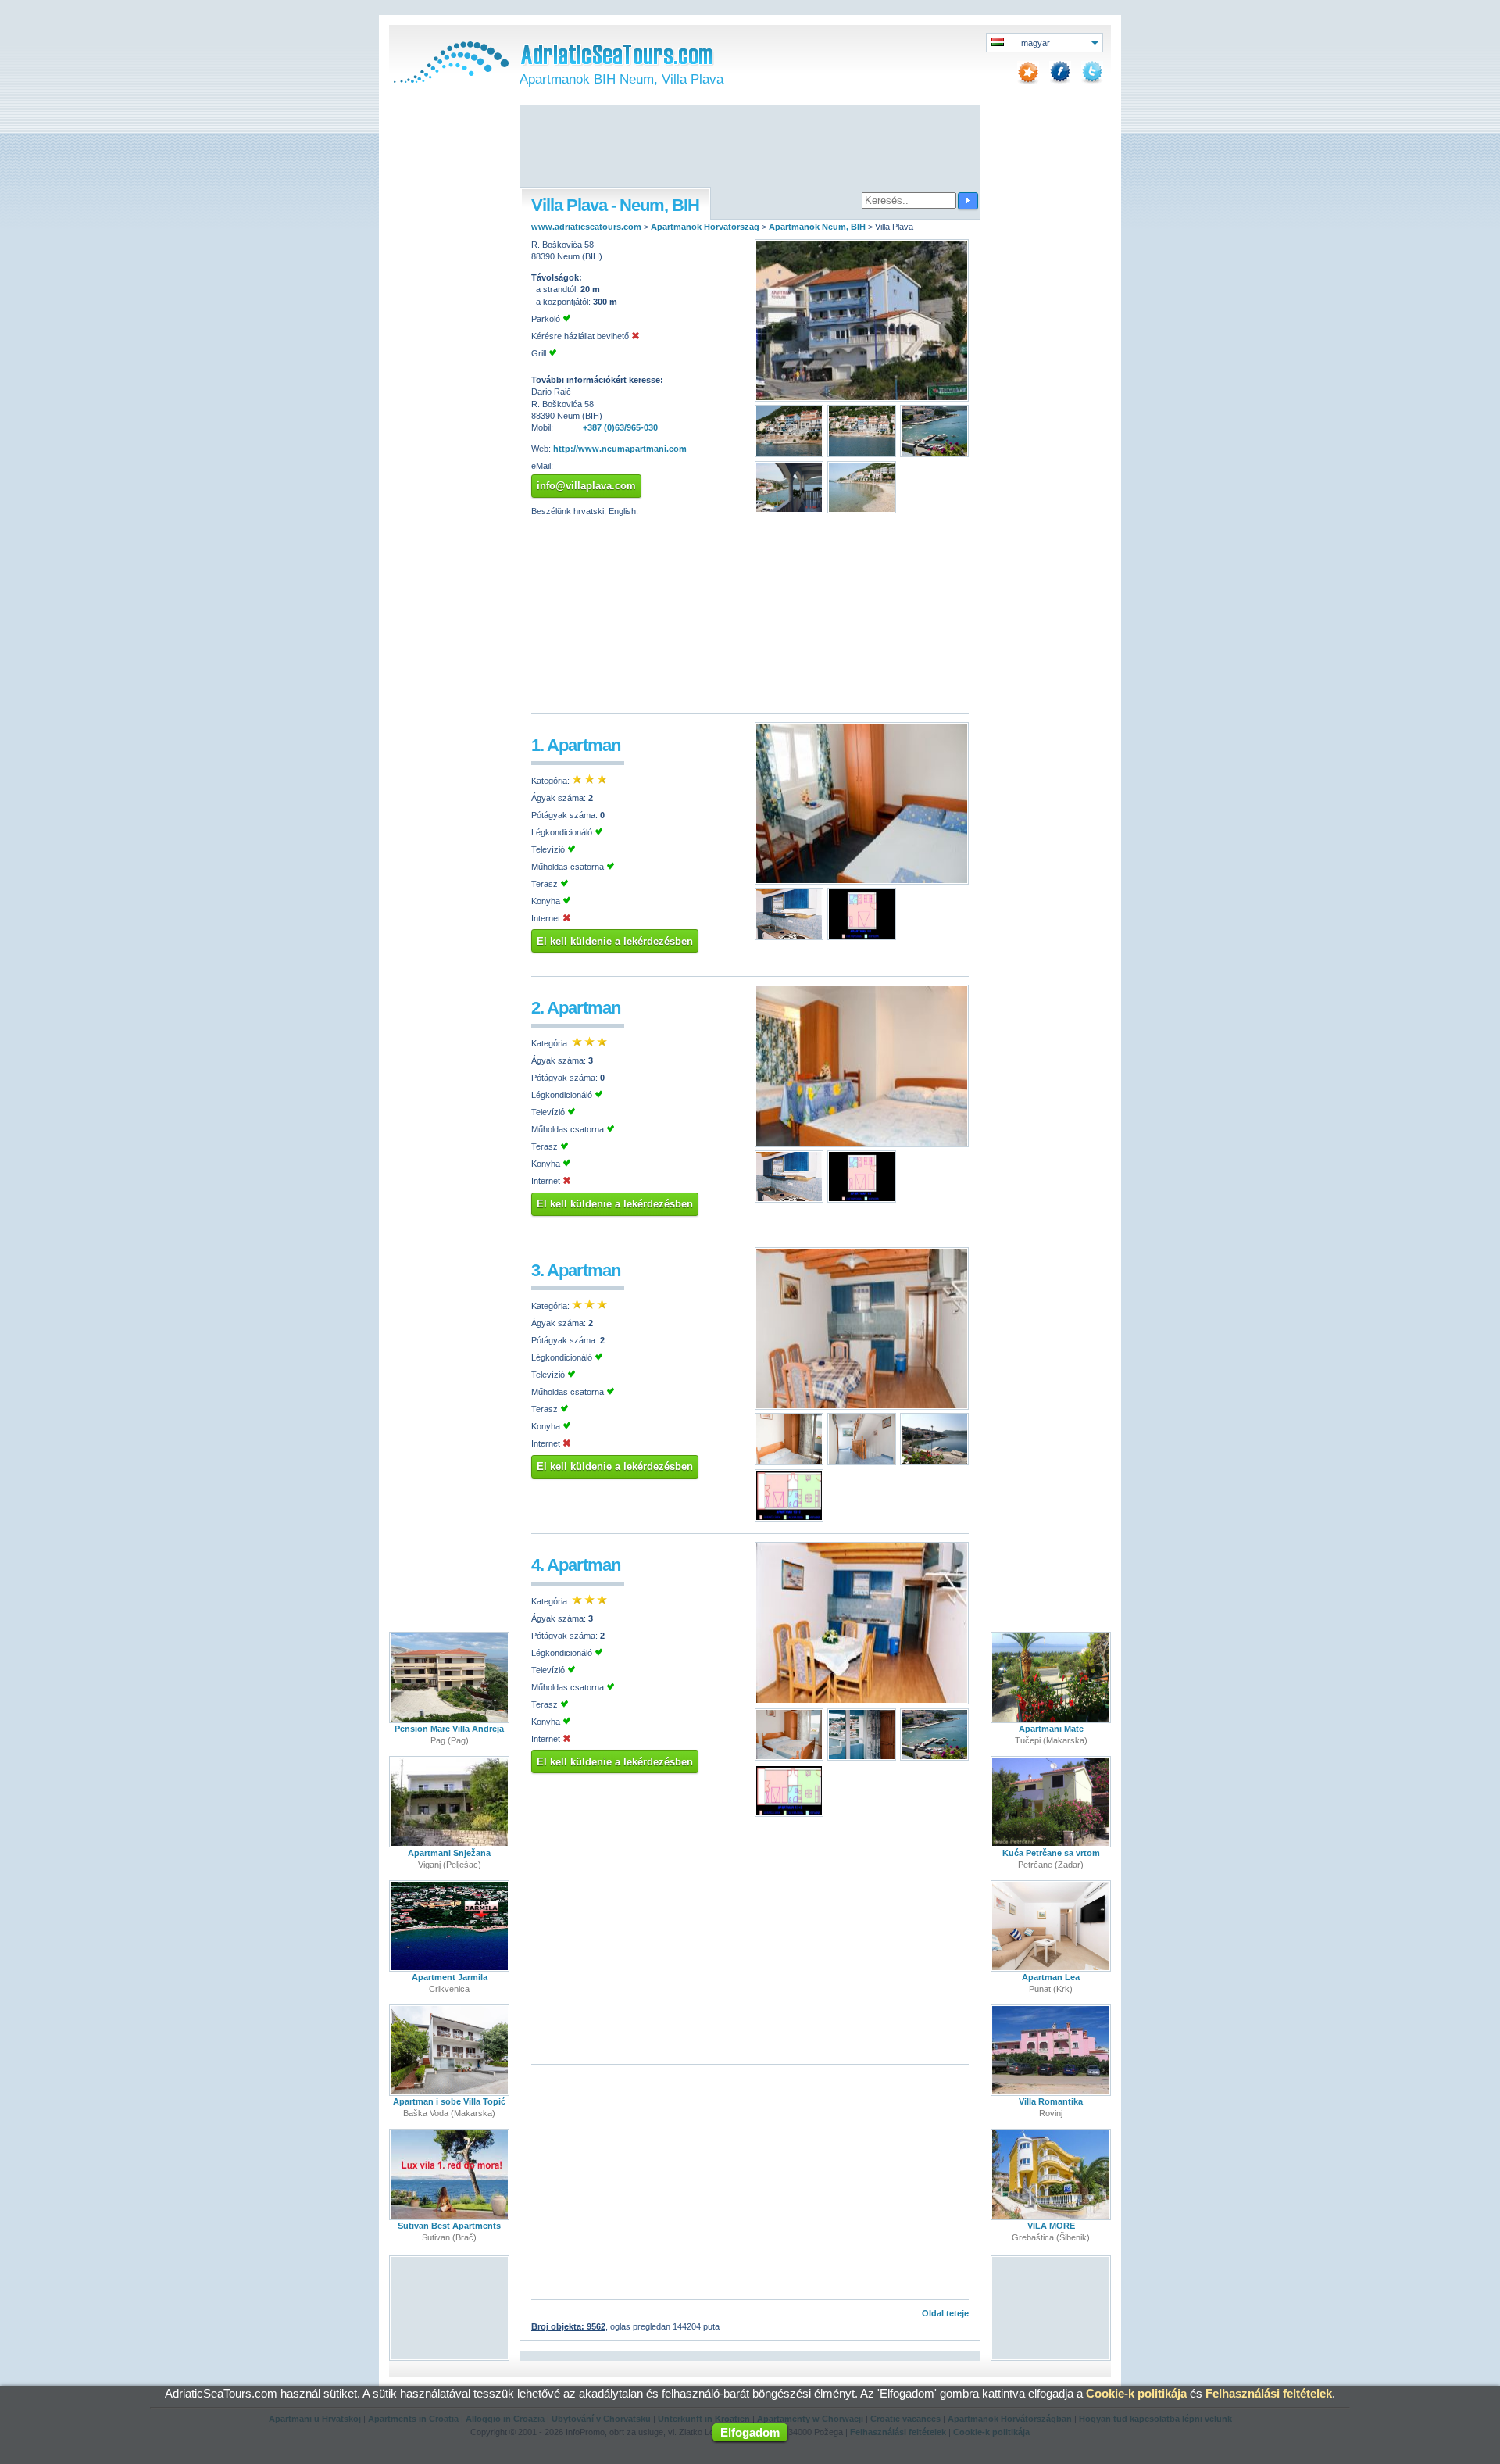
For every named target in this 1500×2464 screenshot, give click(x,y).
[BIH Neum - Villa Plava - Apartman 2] (862, 1144)
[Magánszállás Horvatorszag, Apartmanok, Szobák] (449, 80)
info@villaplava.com (586, 486)
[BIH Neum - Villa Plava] (862, 399)
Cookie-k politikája (1136, 2393)
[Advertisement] (750, 148)
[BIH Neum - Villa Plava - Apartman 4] (862, 1701)
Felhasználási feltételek (1269, 2393)
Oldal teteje (945, 2313)
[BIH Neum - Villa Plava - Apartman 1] (862, 882)
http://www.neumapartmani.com (620, 449)
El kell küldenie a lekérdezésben (615, 941)
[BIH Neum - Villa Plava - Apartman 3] (862, 1407)
